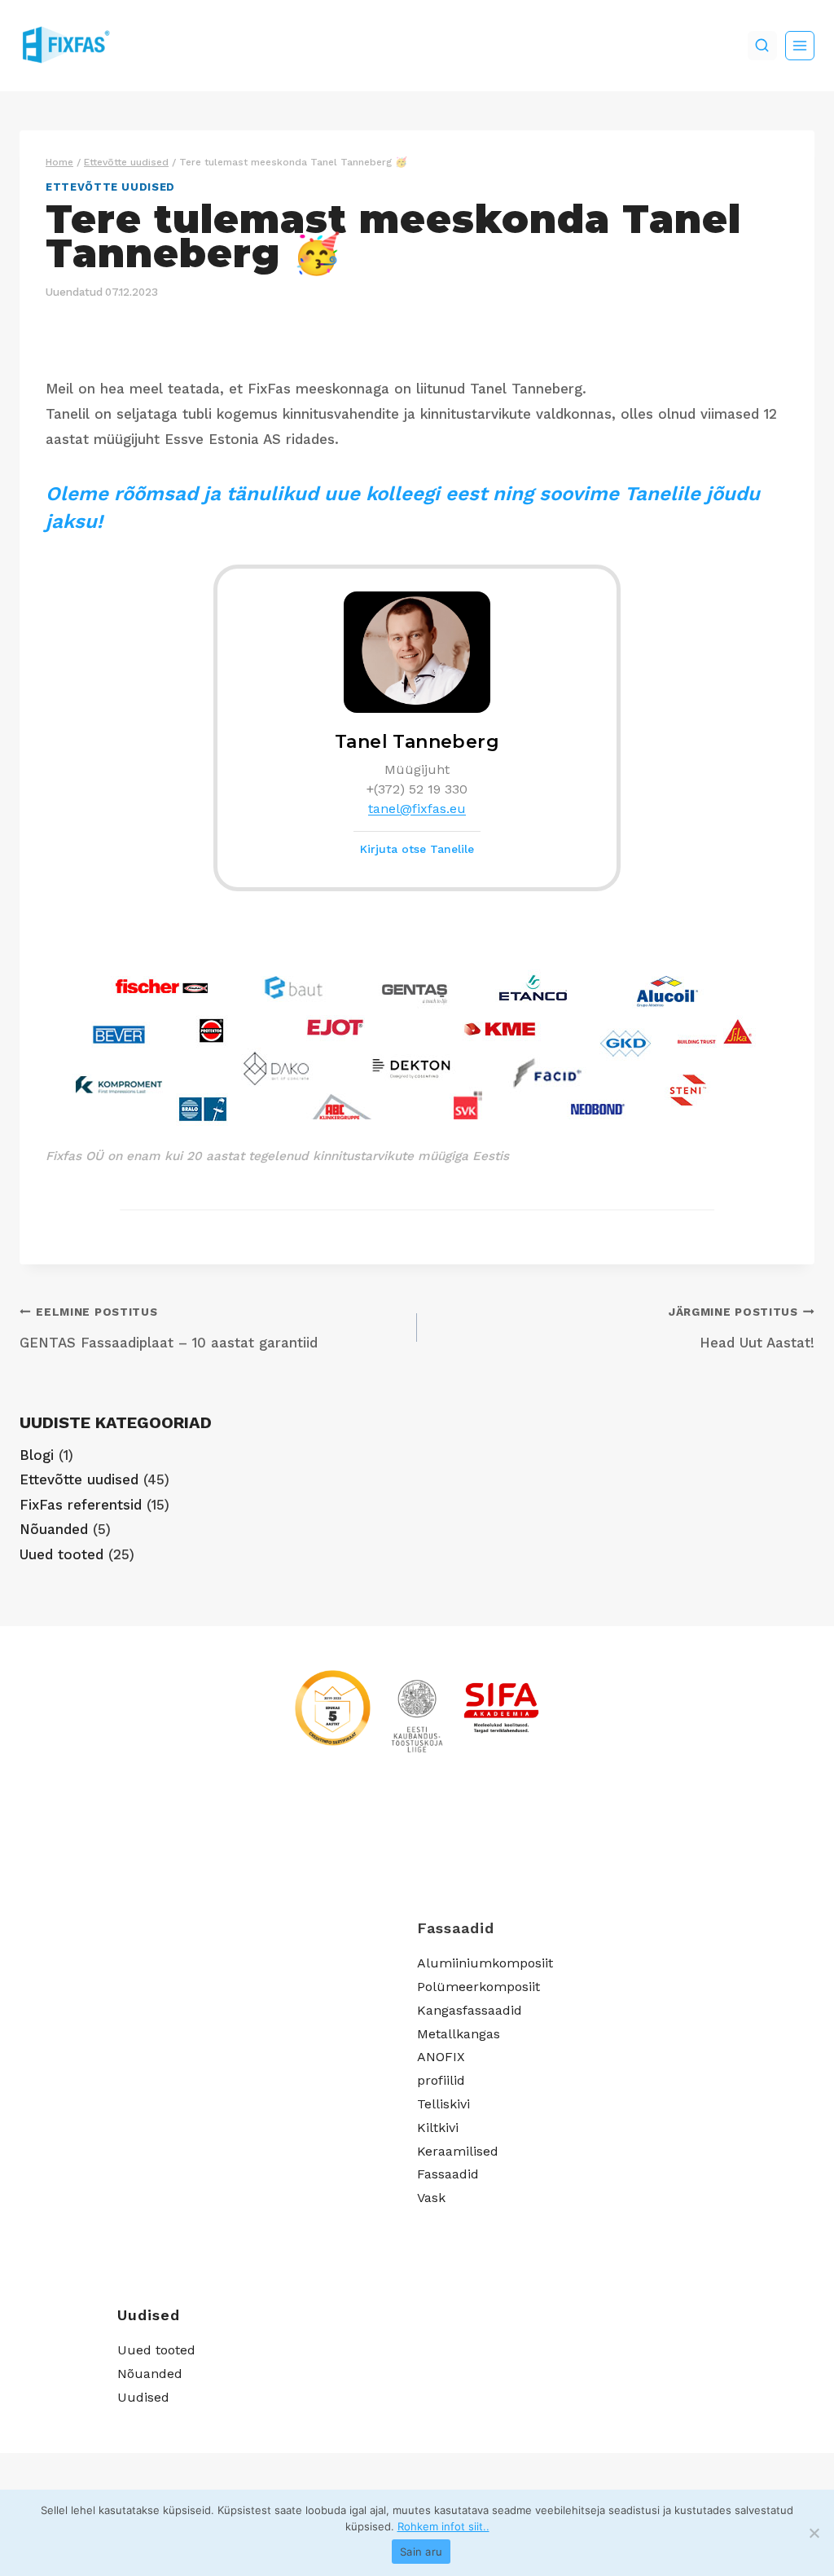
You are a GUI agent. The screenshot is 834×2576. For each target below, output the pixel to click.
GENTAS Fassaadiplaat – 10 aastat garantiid (169, 1328)
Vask (431, 2198)
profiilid (441, 2080)
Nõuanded (54, 1529)
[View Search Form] (762, 46)
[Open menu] (800, 46)
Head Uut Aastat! (742, 1328)
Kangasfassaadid (470, 2010)
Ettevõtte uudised (110, 187)
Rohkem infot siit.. (443, 2526)
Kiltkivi (438, 2128)
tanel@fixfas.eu (417, 809)
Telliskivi (443, 2104)
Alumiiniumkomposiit (485, 1963)
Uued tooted (61, 1554)
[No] (814, 2533)
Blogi (37, 1455)
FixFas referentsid (81, 1505)
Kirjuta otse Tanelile (417, 849)
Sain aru (421, 2552)
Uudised (143, 2397)
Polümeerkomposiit (478, 1987)
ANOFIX (441, 2057)
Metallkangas (459, 2034)
